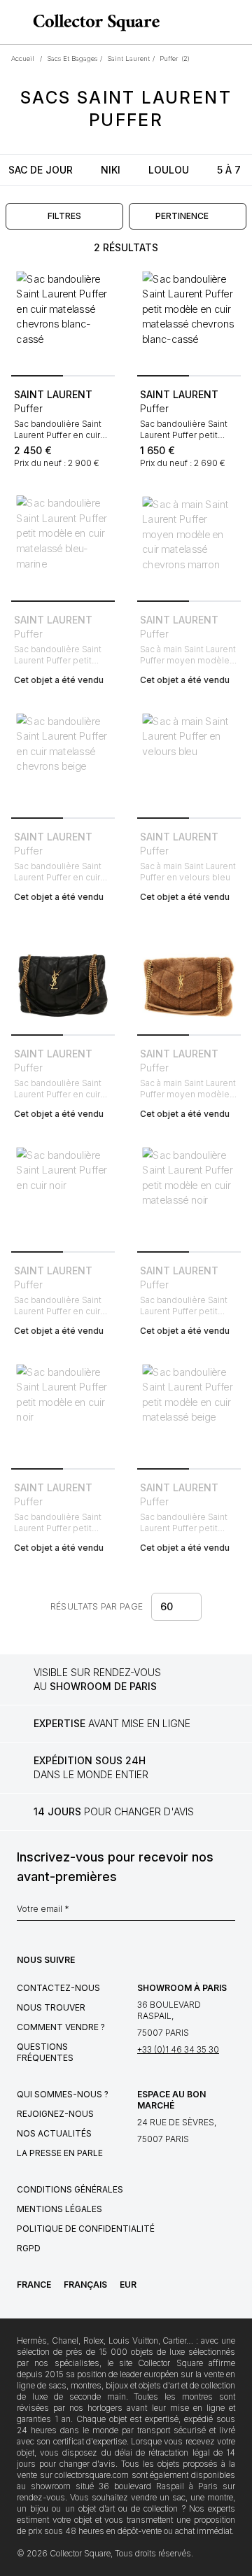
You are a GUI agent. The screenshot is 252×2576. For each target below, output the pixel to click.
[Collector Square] (93, 22)
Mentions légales (59, 2209)
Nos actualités (54, 2133)
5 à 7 (229, 170)
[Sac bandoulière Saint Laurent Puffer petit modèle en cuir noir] (63, 1411)
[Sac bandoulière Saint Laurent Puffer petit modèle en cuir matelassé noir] (189, 1194)
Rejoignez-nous (55, 2114)
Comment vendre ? (61, 2027)
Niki (111, 170)
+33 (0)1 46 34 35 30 (178, 2049)
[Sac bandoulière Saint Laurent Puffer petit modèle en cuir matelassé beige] (189, 1411)
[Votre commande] (216, 22)
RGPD (29, 2248)
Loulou (169, 170)
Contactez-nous (58, 1988)
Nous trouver (51, 2007)
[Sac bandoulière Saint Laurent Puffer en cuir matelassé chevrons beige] (63, 760)
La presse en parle (60, 2153)
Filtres (64, 216)
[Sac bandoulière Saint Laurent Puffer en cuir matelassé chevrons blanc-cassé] (63, 318)
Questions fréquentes (45, 2052)
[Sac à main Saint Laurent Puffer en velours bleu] (189, 760)
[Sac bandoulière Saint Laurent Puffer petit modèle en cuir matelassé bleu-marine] (63, 543)
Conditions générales (70, 2189)
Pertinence (182, 216)
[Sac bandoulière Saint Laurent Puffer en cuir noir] (63, 1194)
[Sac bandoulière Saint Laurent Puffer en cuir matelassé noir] (63, 977)
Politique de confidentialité (86, 2229)
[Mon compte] (237, 22)
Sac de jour (41, 170)
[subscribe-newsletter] (228, 1913)
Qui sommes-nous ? (63, 2094)
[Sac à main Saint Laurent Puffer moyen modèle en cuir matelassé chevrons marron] (189, 543)
